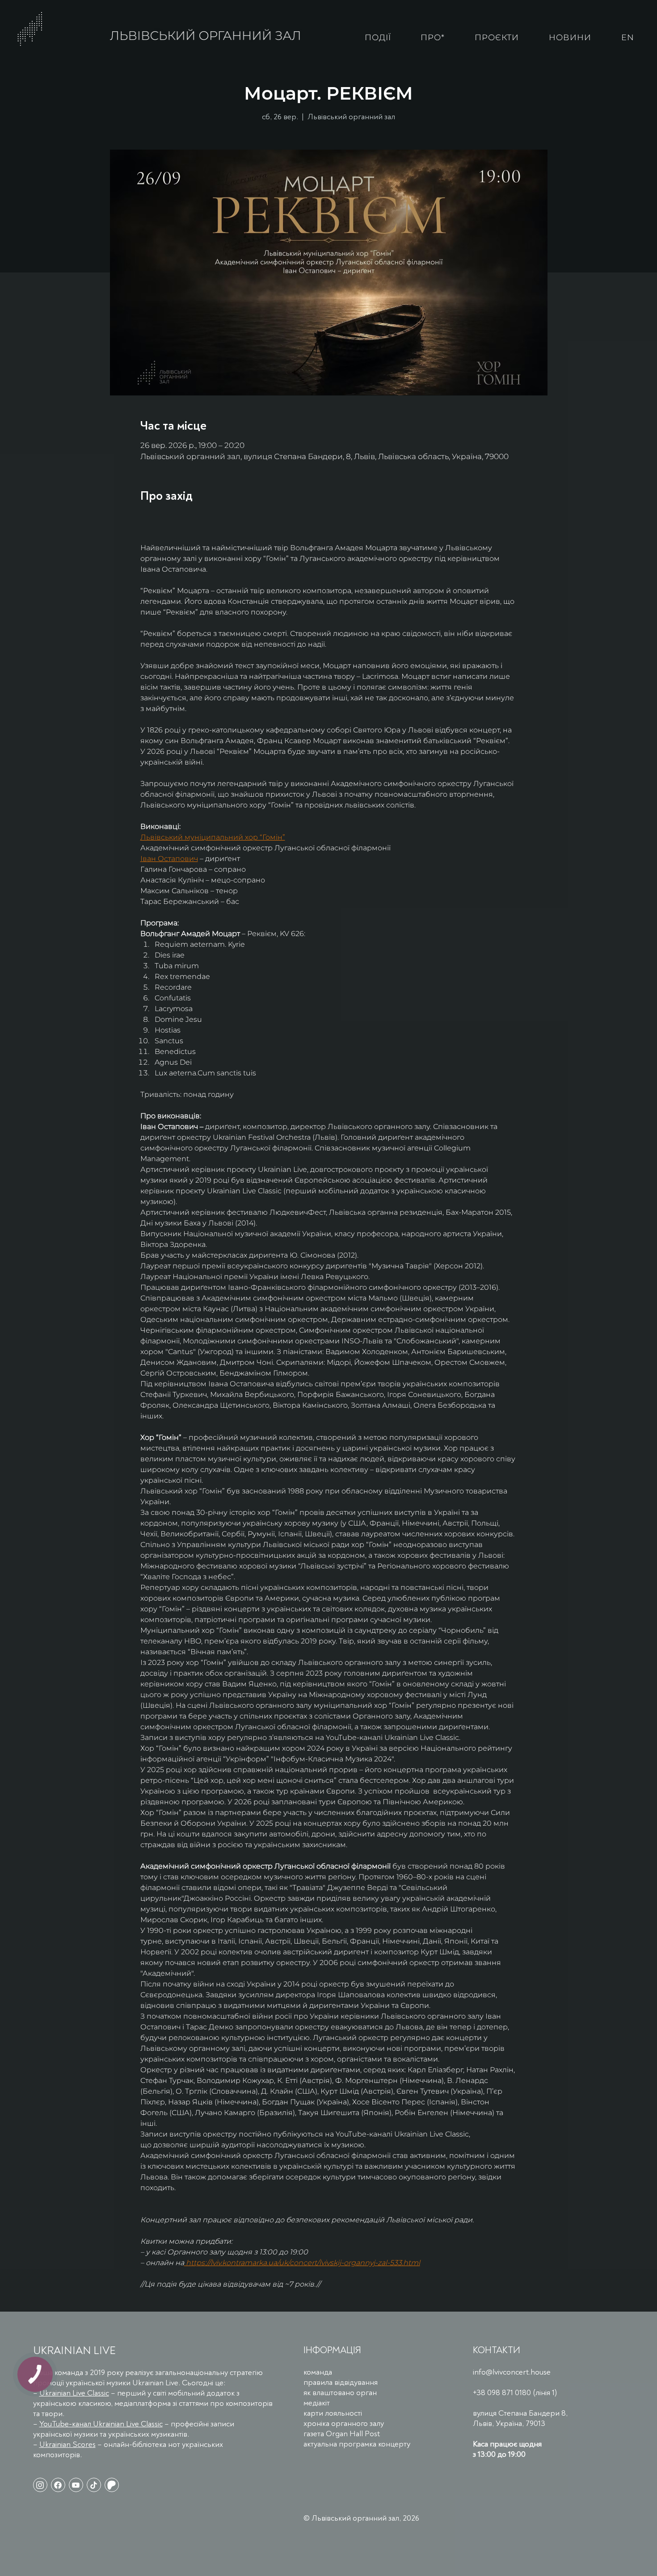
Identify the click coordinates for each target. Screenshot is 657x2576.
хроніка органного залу (344, 2423)
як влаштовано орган (340, 2393)
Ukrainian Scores (67, 2444)
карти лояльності (333, 2413)
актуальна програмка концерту (357, 2444)
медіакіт (317, 2403)
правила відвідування (341, 2382)
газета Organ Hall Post (342, 2434)
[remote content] (219, 520)
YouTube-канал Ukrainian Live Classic (101, 2424)
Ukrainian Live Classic (74, 2393)
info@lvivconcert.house (512, 2372)
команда (318, 2372)
